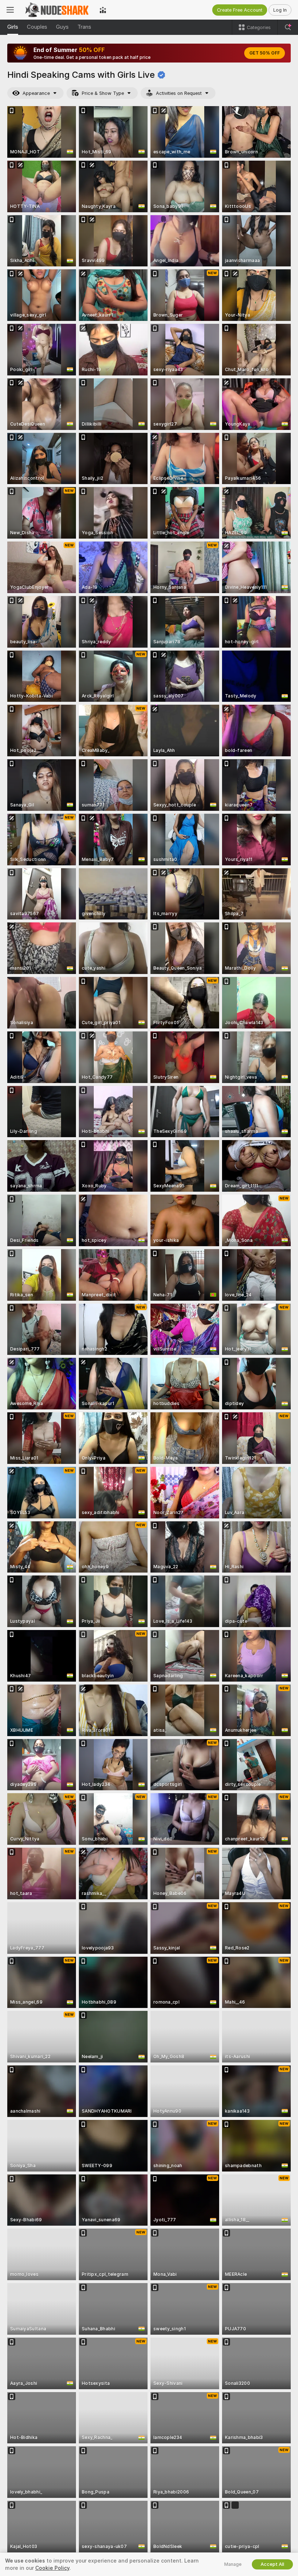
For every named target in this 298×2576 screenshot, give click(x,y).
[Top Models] (103, 10)
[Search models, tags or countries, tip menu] (288, 27)
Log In (280, 10)
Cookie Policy (52, 2568)
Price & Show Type (103, 93)
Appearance (36, 93)
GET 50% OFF (265, 53)
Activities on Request (179, 93)
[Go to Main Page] (57, 10)
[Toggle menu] (10, 10)
